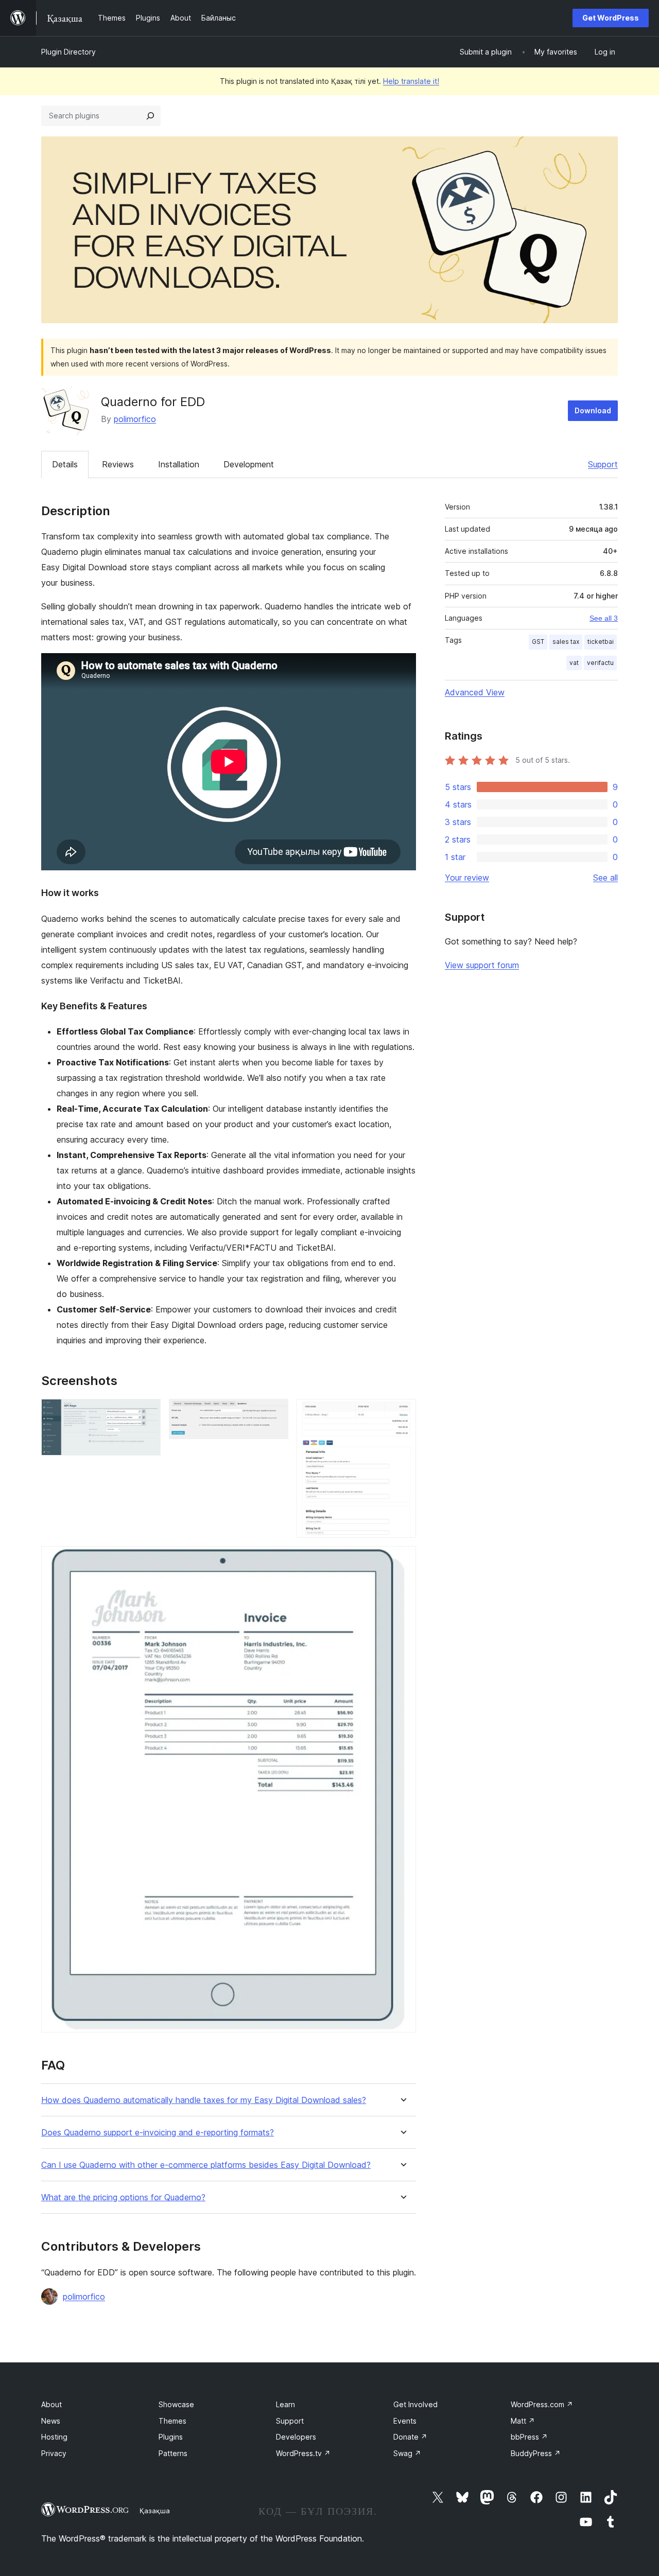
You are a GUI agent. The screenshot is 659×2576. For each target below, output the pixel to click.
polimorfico (135, 419)
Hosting (54, 2437)
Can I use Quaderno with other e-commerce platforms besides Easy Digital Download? (206, 2165)
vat (574, 663)
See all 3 (604, 618)
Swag (407, 2453)
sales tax (566, 642)
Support (603, 464)
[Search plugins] (150, 116)
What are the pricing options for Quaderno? (123, 2197)
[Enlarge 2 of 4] (274, 1413)
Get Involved (415, 2404)
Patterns (173, 2453)
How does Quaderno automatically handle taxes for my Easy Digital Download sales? (204, 2100)
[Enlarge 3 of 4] (402, 1413)
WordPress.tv (303, 2453)
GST (538, 642)
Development (249, 464)
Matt (523, 2421)
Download (593, 410)
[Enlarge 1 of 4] (147, 1413)
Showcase (176, 2404)
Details (65, 464)
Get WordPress (611, 18)
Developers (296, 2437)
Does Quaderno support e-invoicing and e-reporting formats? (158, 2133)
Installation (179, 464)
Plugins (171, 2437)
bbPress (529, 2437)
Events (405, 2421)
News (51, 2421)
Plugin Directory (68, 52)
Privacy (54, 2453)
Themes (172, 2421)
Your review (467, 878)
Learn (285, 2404)
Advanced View (475, 692)
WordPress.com (542, 2404)
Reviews (118, 464)
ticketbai (601, 642)
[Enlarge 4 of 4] (402, 1560)
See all (605, 878)
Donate (410, 2437)
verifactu (600, 663)
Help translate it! (411, 81)
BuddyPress (536, 2453)
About (51, 2404)
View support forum (482, 965)
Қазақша (155, 2511)
